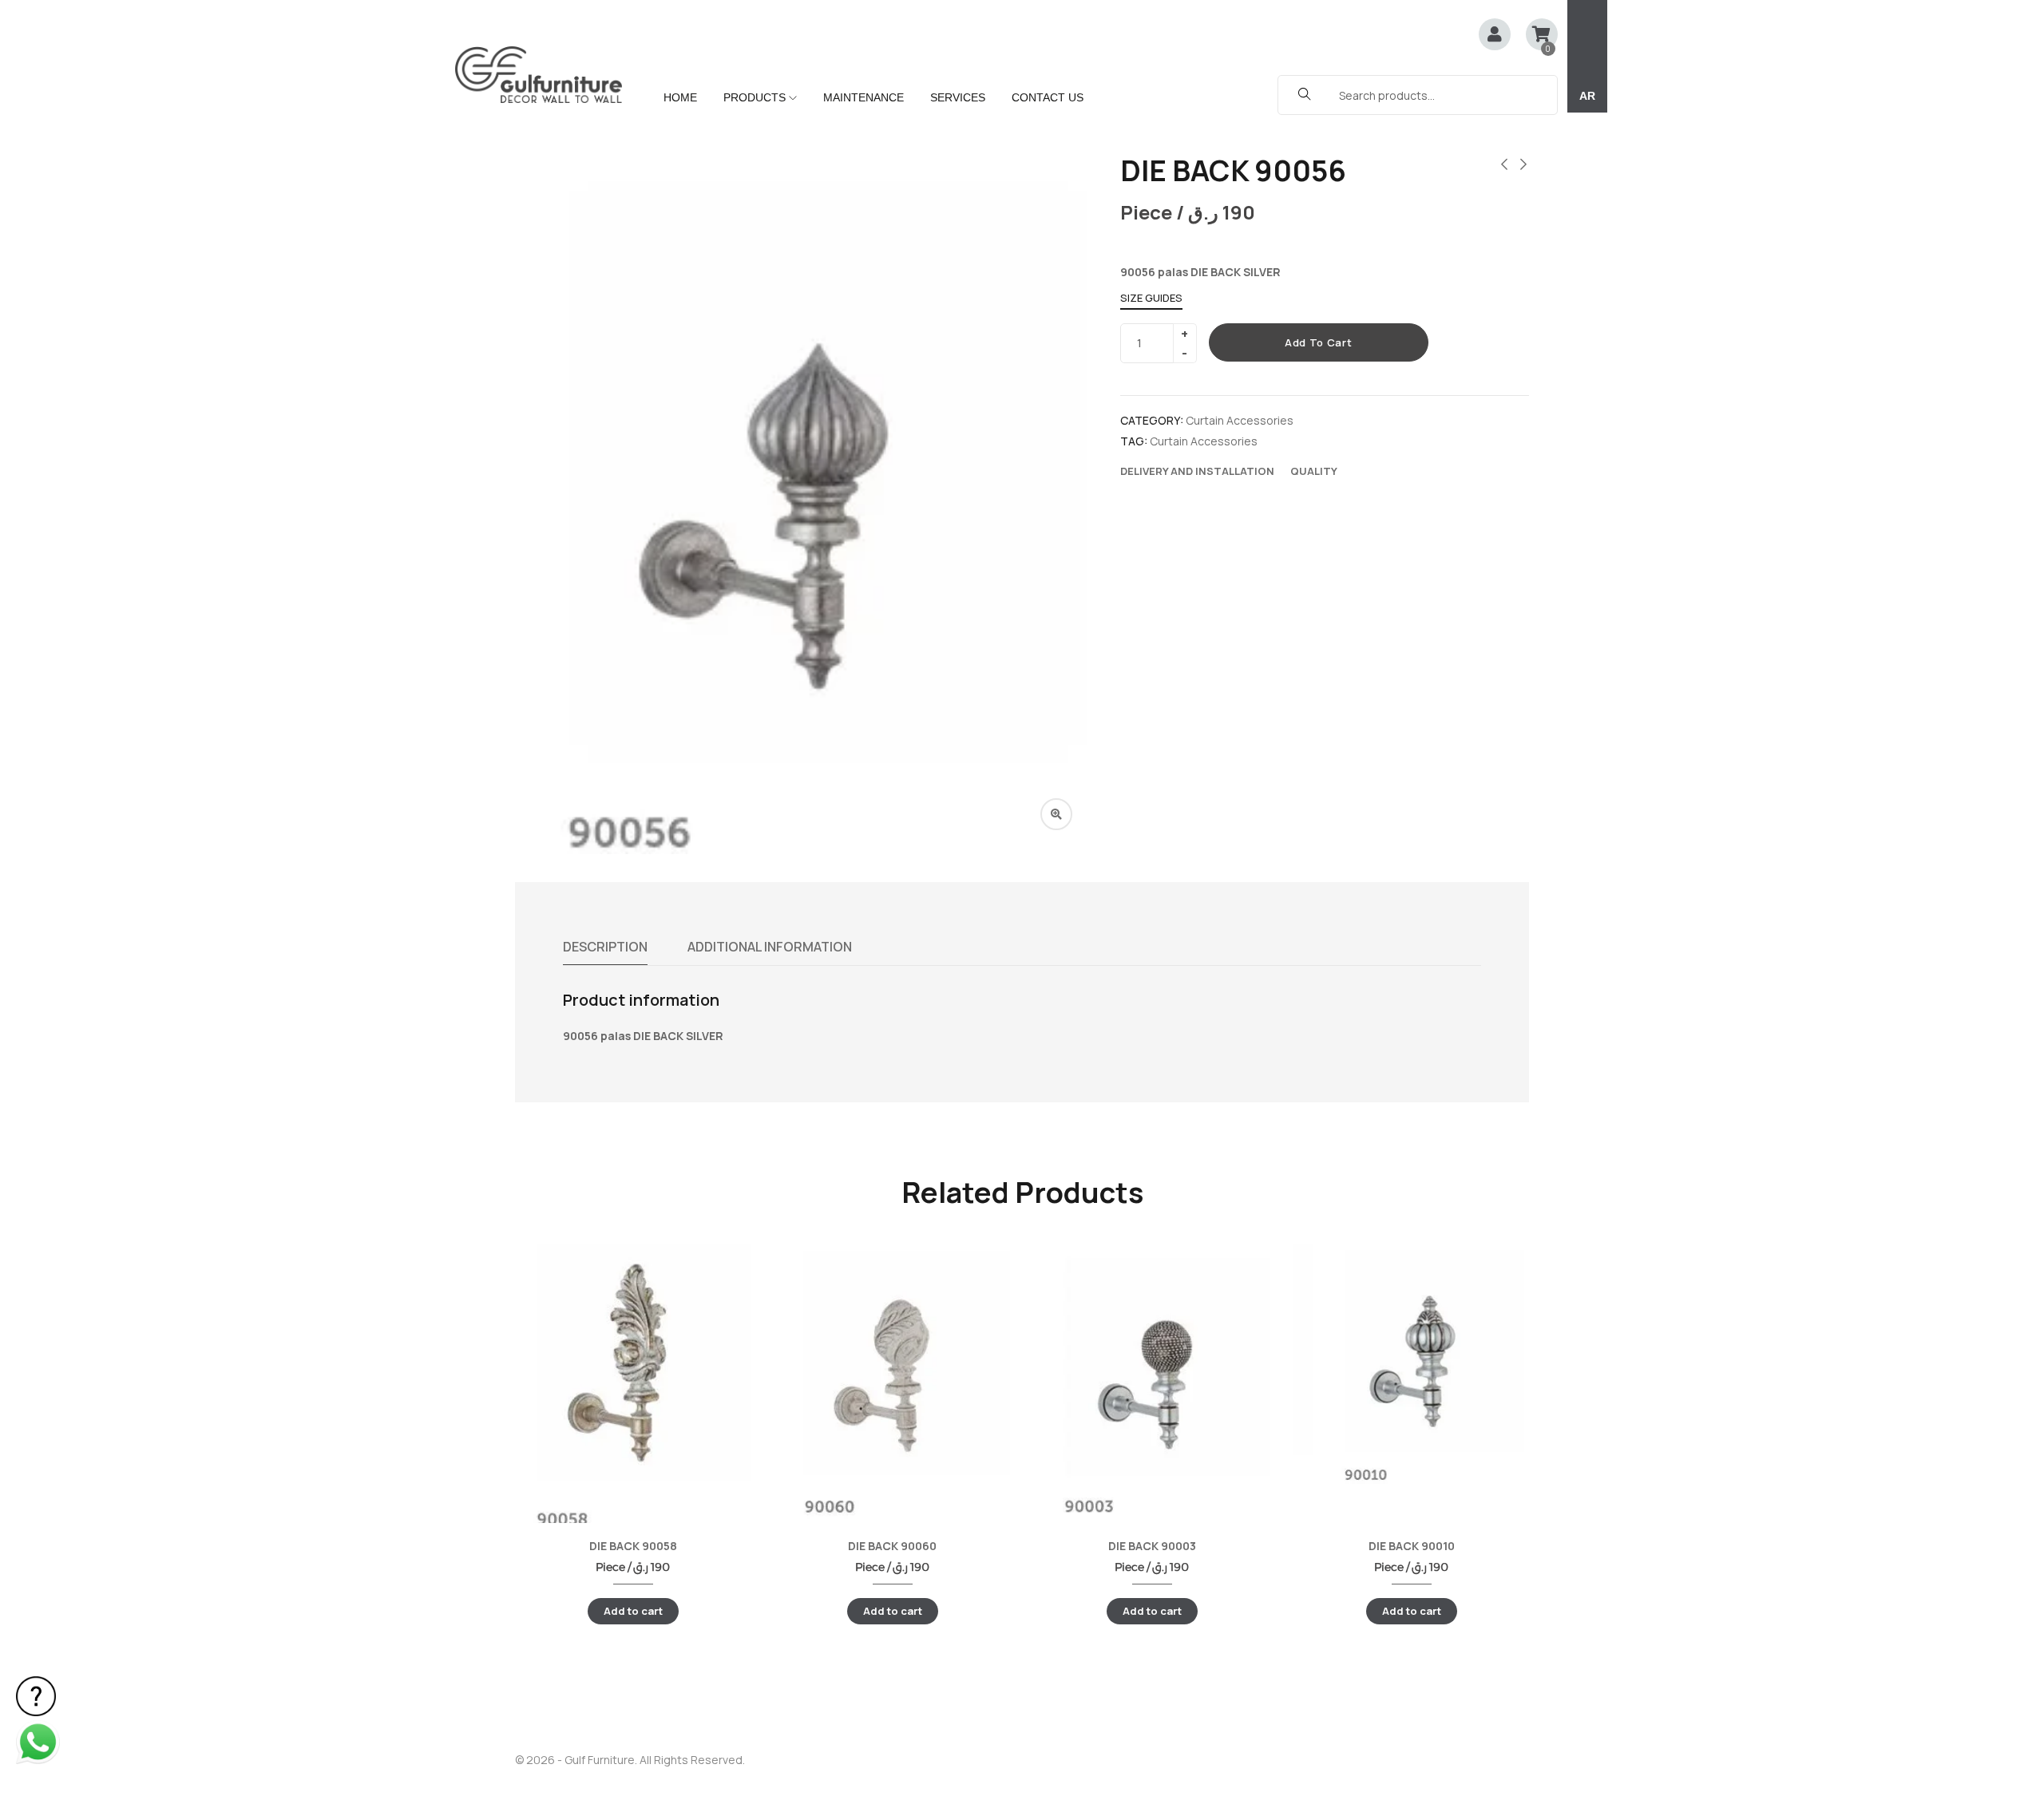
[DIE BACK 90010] (1411, 1364)
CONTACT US (1048, 97)
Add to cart (1318, 342)
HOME (680, 97)
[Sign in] (1495, 36)
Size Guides (1151, 298)
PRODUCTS (756, 97)
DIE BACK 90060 (892, 1546)
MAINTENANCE (864, 97)
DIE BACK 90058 (633, 1546)
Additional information (770, 947)
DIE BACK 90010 (1412, 1546)
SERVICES (958, 97)
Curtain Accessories (1240, 420)
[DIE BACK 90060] (892, 1382)
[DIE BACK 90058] (633, 1387)
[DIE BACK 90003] (1152, 1380)
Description (605, 947)
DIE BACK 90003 (1152, 1546)
